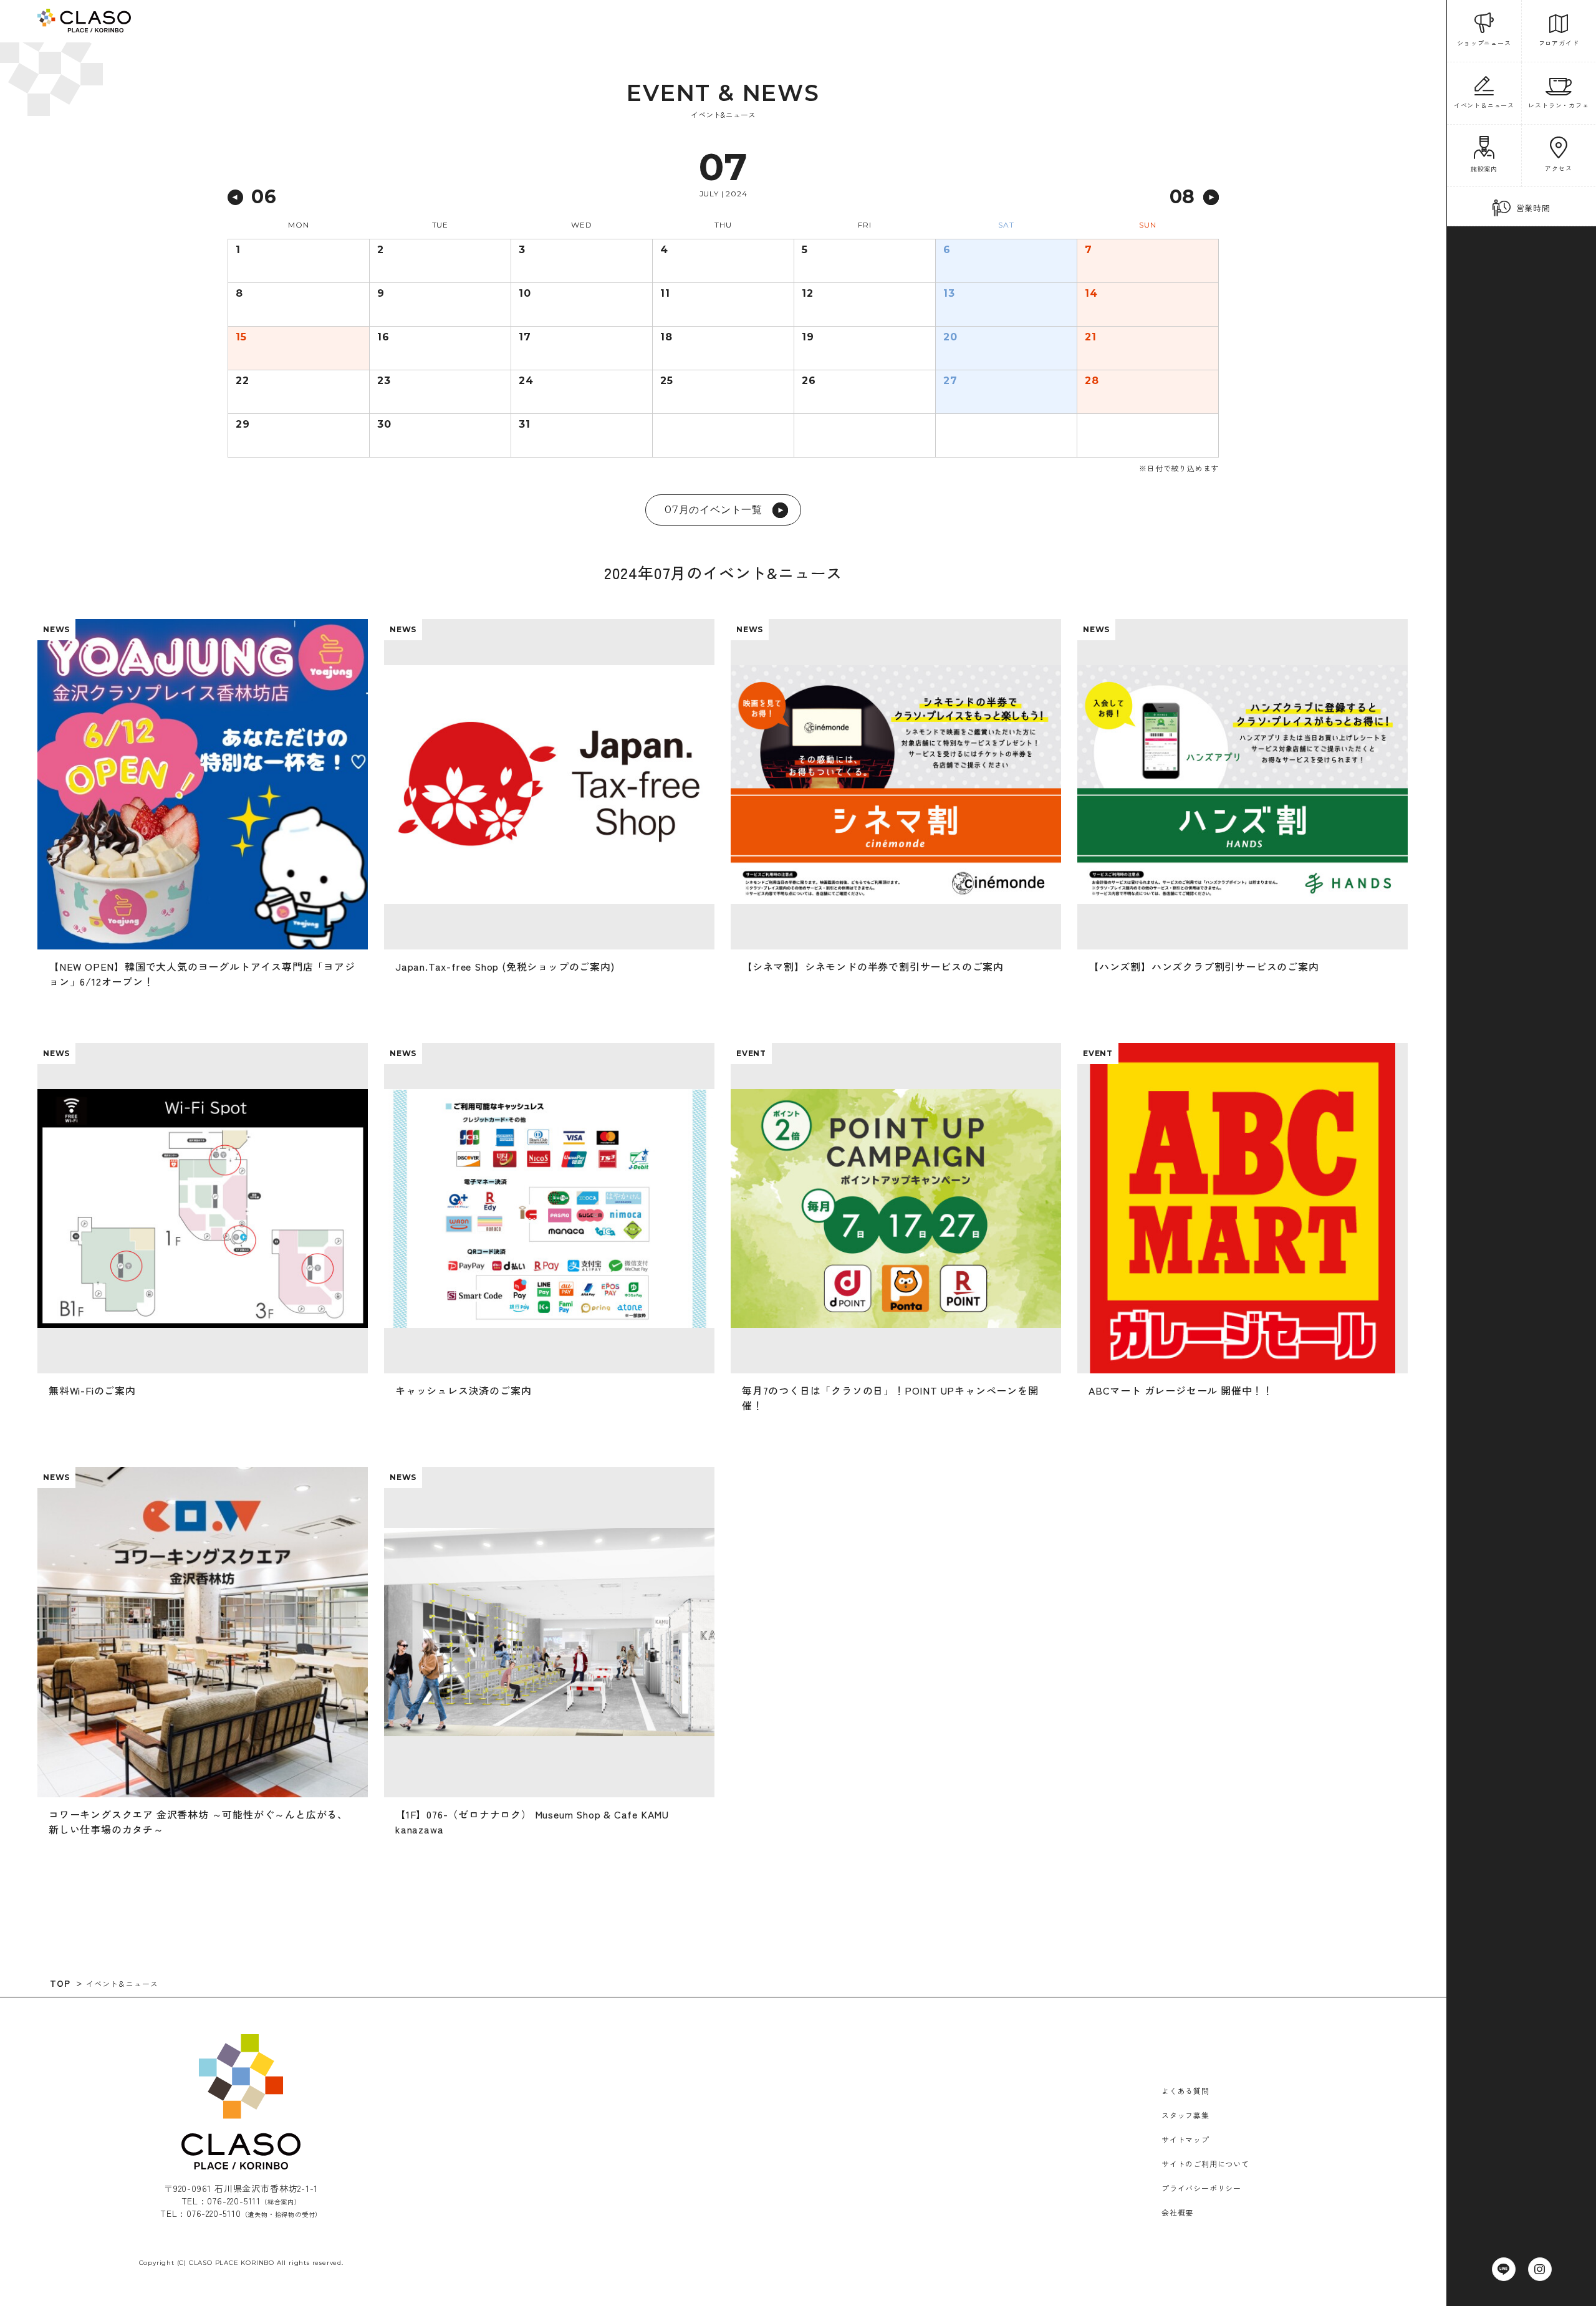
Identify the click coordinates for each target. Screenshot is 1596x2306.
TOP (60, 1983)
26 (809, 381)
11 (665, 294)
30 (384, 425)
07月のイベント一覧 (714, 510)
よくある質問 (1185, 2091)
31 (525, 425)
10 (525, 294)
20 (950, 337)
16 (383, 337)
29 (243, 425)
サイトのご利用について (1205, 2164)
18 (666, 337)
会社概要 (1177, 2212)
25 (667, 381)
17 (525, 337)
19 (808, 337)
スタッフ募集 (1185, 2115)
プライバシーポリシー (1201, 2188)
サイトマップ (1185, 2139)
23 (384, 381)
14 (1091, 294)
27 (950, 381)
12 (808, 294)
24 (526, 381)
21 (1091, 337)
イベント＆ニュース (122, 1983)
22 (243, 381)
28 (1092, 381)
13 (949, 294)
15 (241, 337)
